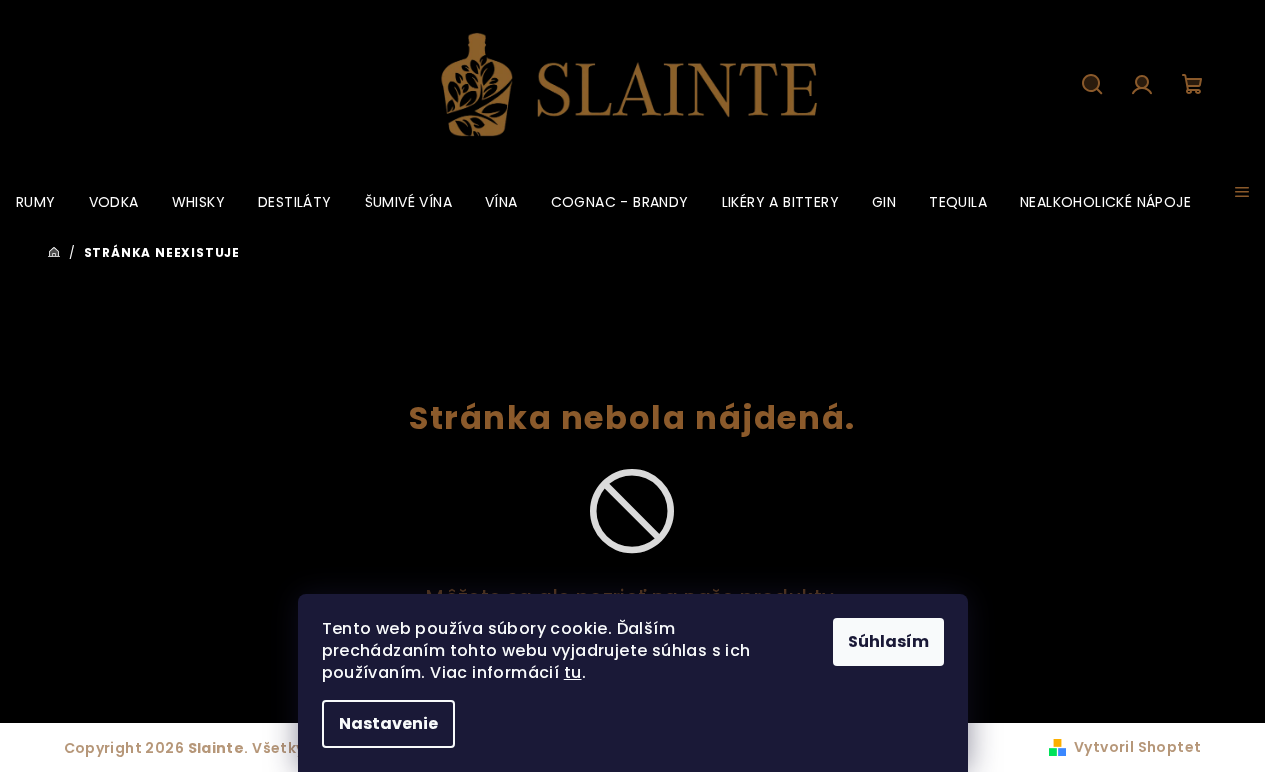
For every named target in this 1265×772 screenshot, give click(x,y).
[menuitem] (36, 202)
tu (573, 672)
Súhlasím (888, 641)
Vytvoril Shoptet (1137, 747)
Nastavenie (388, 723)
